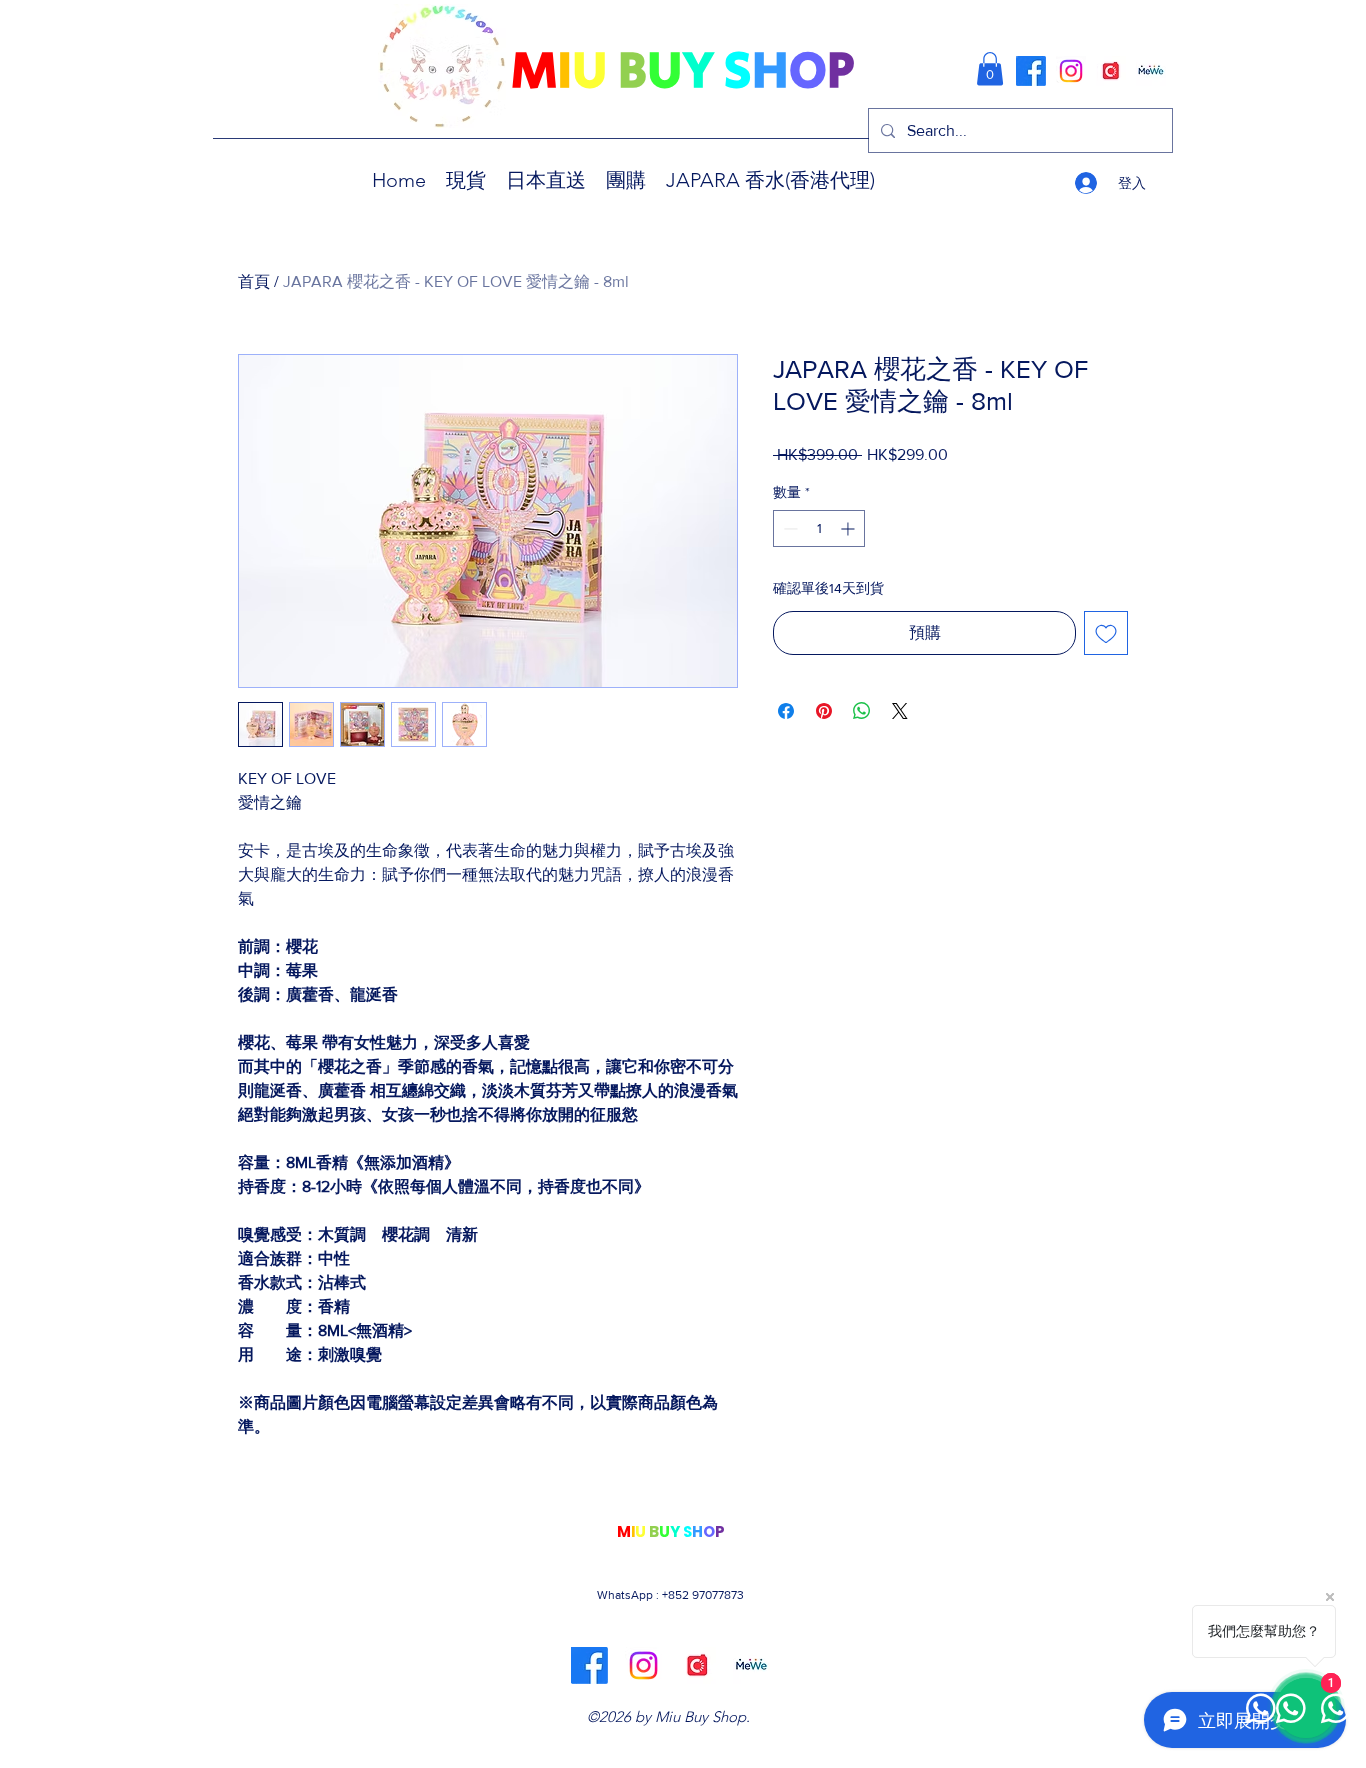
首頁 (254, 281)
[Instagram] (1071, 71)
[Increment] (849, 528)
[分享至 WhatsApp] (862, 711)
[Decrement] (788, 528)
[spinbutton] (819, 528)
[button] (990, 68)
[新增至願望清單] (1106, 633)
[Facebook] (1031, 71)
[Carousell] (1111, 71)
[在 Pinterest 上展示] (824, 711)
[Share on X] (900, 711)
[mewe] (1151, 71)
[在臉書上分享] (786, 711)
